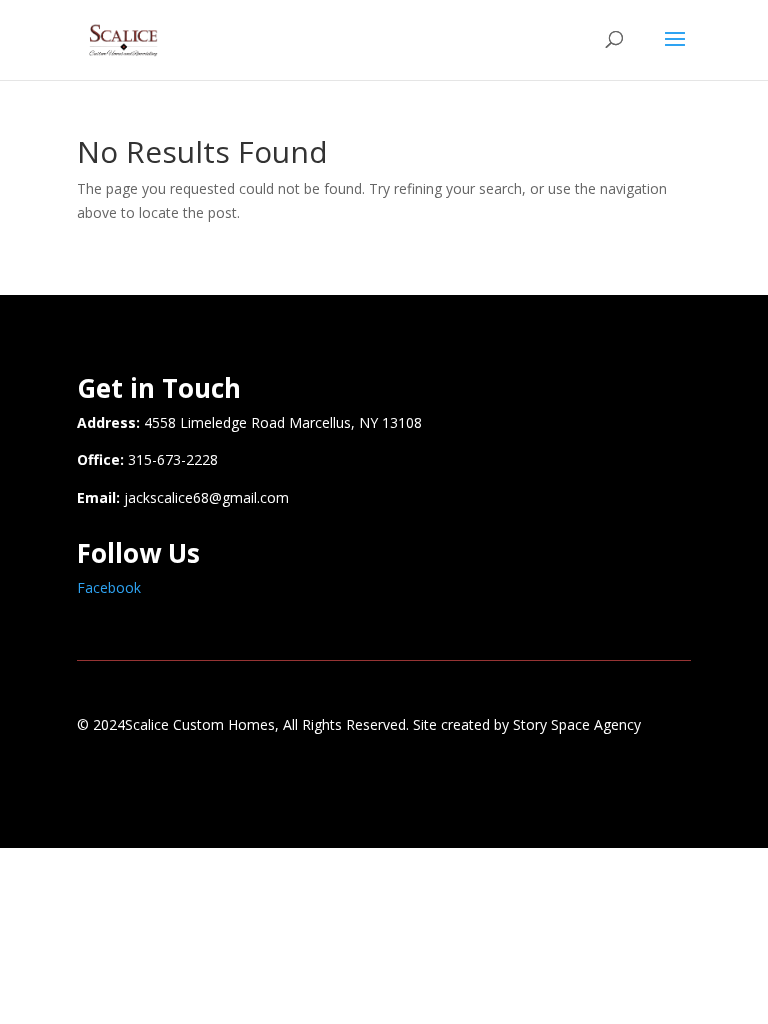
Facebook (109, 587)
